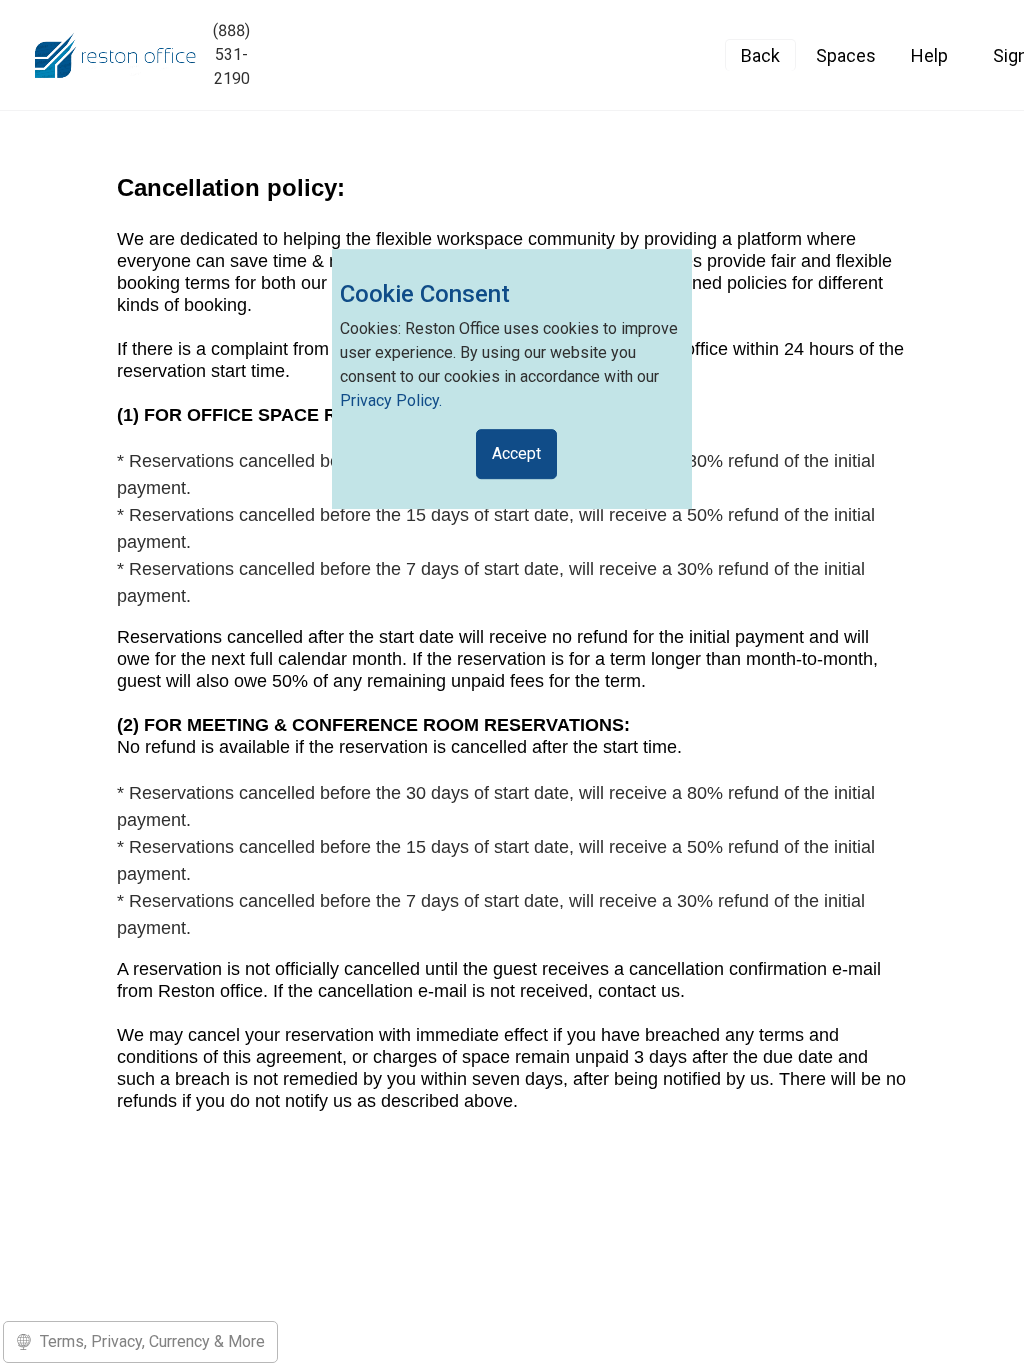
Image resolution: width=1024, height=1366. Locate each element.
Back (760, 55)
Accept (516, 453)
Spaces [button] (846, 55)
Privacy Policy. (391, 400)
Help (929, 55)
